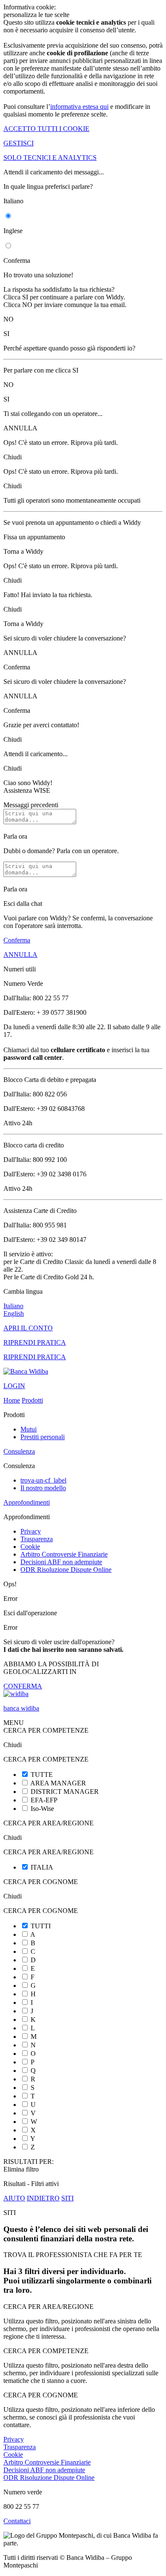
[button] (83, 2521)
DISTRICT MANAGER (65, 1792)
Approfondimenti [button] (27, 1502)
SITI (67, 2198)
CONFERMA (23, 1686)
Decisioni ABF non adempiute (61, 1562)
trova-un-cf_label (43, 1480)
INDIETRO (43, 2198)
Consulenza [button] (19, 1451)
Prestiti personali (43, 1437)
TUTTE (42, 1775)
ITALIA (42, 1867)
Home (12, 1400)
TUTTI (41, 1926)
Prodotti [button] (32, 1400)
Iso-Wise (42, 1809)
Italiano (13, 1306)
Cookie (30, 1547)
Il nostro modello (43, 1488)
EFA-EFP (44, 1800)
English (14, 1314)
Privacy (31, 1531)
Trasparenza (37, 1539)
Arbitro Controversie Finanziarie (64, 1554)
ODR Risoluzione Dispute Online (66, 1570)
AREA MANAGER (58, 1783)
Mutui (29, 1429)
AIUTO (14, 2198)
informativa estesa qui (79, 107)
